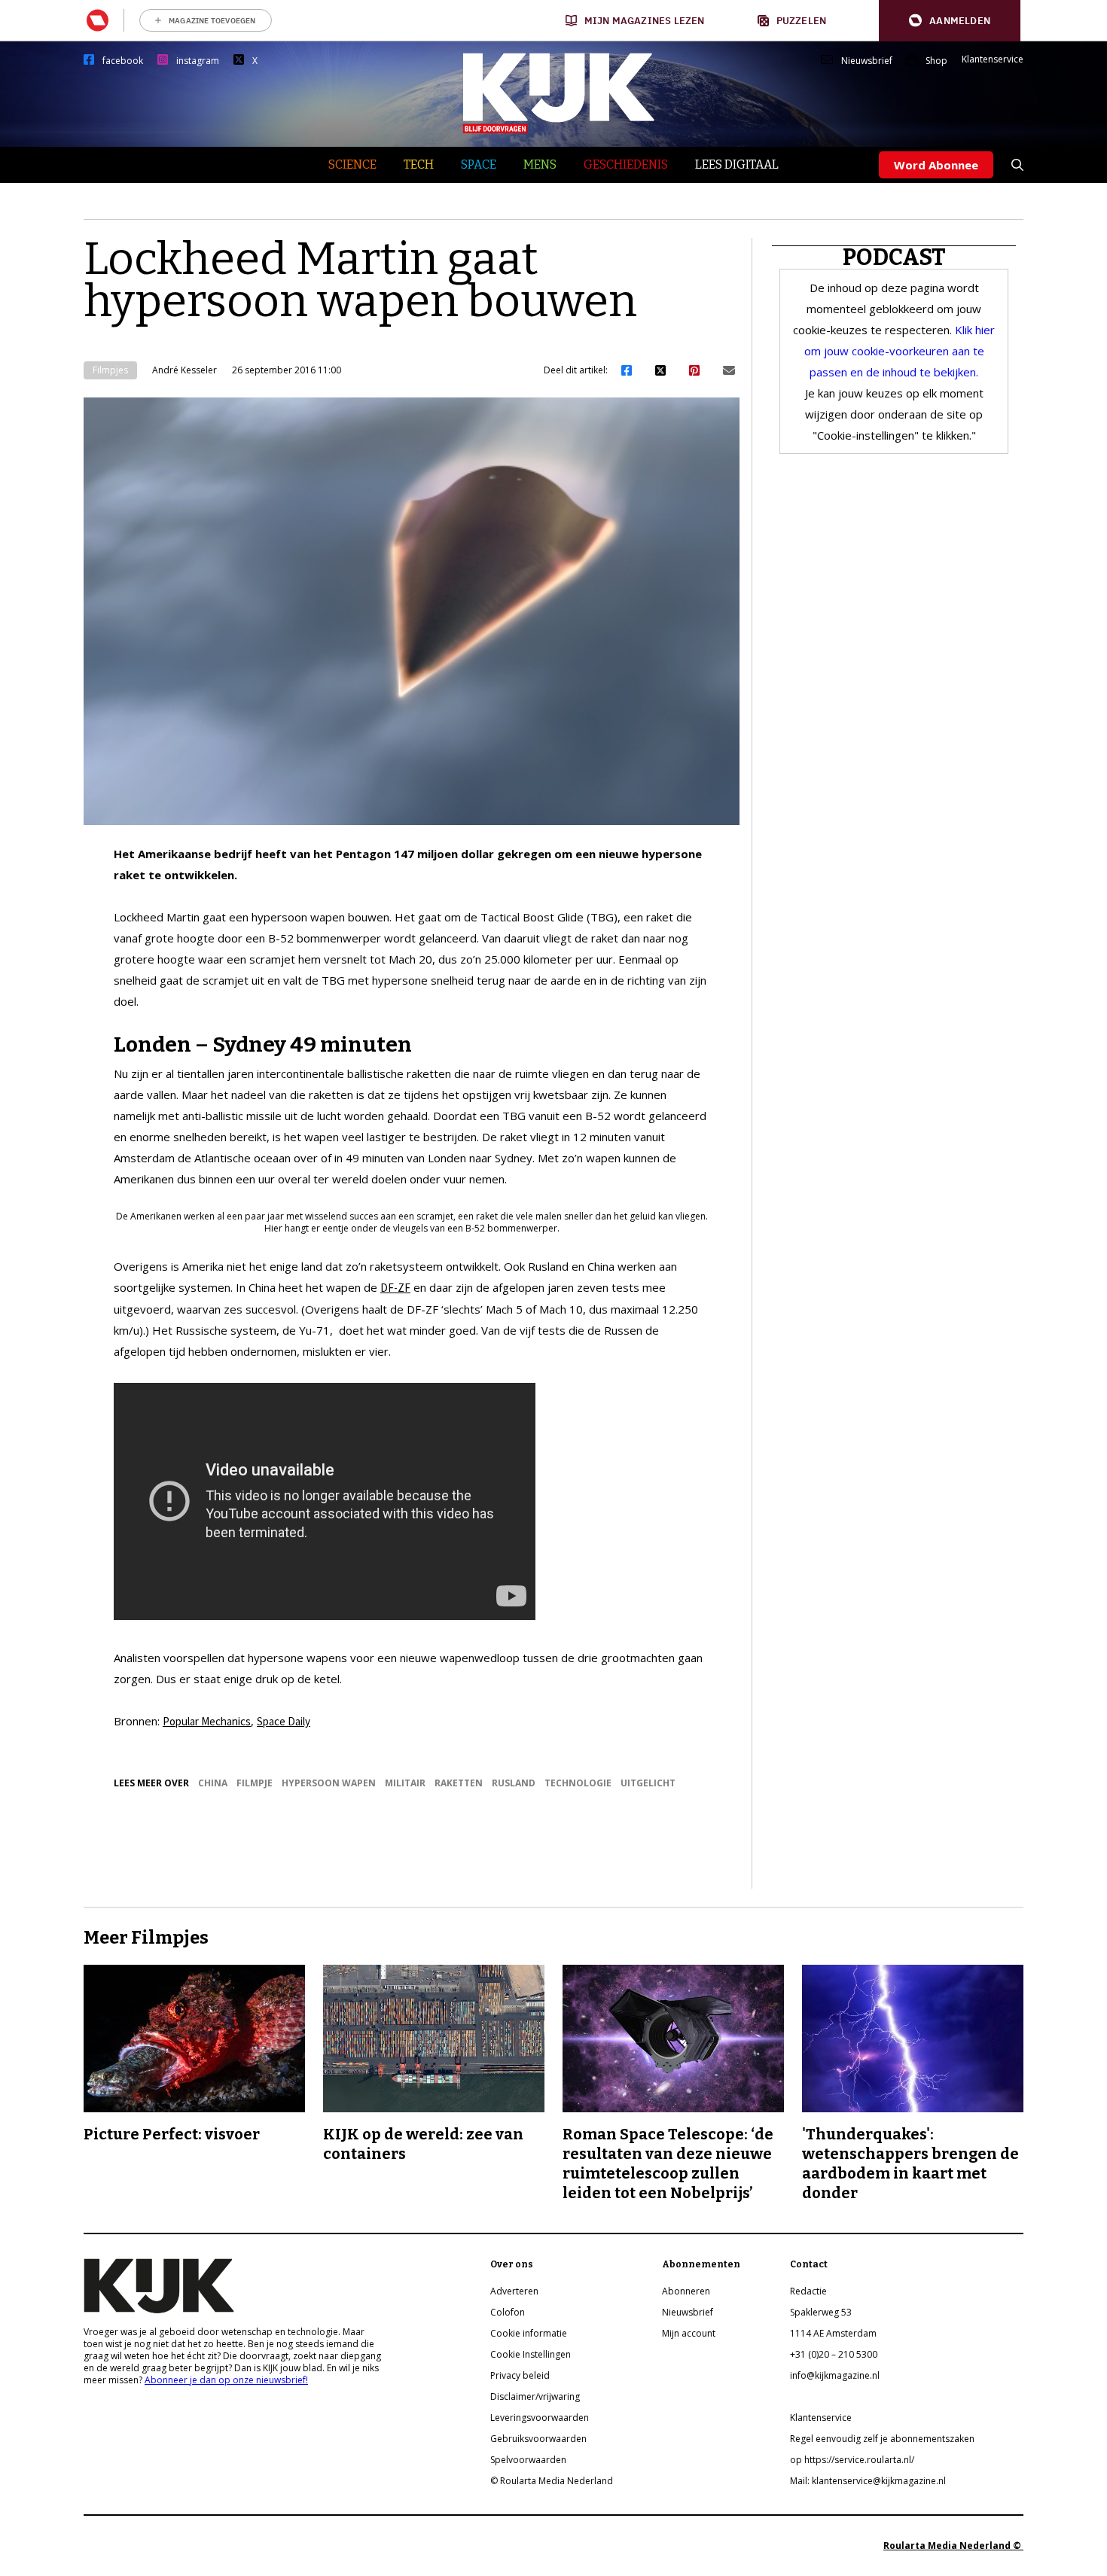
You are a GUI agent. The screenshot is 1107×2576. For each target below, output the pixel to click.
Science (352, 164)
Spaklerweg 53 (821, 2312)
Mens (540, 164)
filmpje (255, 1783)
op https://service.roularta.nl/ (852, 2460)
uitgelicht (648, 1783)
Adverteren (514, 2291)
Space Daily (284, 1721)
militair (405, 1783)
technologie (578, 1783)
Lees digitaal (737, 164)
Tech (419, 164)
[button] (950, 21)
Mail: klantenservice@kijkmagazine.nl (868, 2481)
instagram (198, 61)
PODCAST (894, 257)
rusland (514, 1783)
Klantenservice (993, 59)
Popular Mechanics (207, 1721)
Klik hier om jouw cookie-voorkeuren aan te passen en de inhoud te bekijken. (900, 351)
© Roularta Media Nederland (552, 2481)
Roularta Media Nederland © (953, 2546)
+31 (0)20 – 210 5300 (834, 2354)
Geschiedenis (626, 164)
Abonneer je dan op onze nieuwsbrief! (226, 2380)
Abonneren (686, 2291)
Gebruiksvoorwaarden (538, 2439)
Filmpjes (110, 370)
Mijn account (689, 2333)
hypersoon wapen (329, 1783)
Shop (936, 61)
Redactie (808, 2291)
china (213, 1783)
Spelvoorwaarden (528, 2460)
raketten (459, 1783)
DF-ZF (395, 1288)
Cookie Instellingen (531, 2354)
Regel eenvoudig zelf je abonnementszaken (882, 2439)
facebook (123, 61)
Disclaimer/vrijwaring (535, 2396)
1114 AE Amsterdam (833, 2333)
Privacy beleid (520, 2375)
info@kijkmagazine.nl (835, 2375)
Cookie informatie (529, 2333)
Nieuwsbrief (867, 61)
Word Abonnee (936, 165)
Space (479, 164)
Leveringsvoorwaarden (540, 2418)
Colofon (508, 2312)
